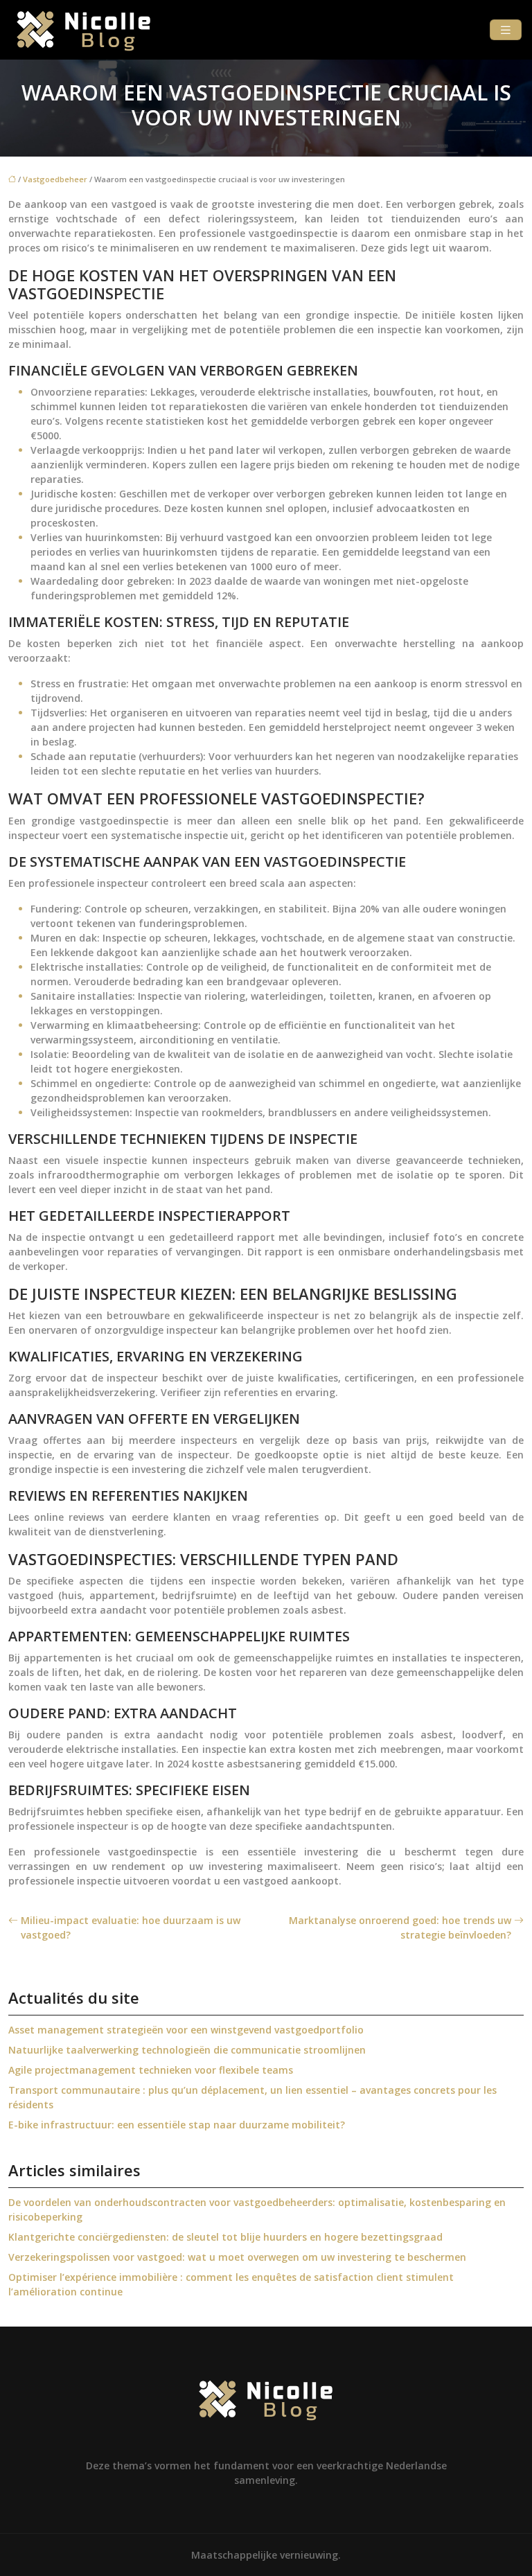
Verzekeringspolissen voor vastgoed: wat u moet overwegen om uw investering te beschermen (237, 2257)
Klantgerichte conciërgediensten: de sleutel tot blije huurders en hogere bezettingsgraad (225, 2237)
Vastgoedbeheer (55, 179)
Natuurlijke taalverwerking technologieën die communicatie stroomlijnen (187, 2050)
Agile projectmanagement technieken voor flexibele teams (151, 2070)
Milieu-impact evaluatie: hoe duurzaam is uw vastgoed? (131, 1927)
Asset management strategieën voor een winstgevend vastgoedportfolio (186, 2030)
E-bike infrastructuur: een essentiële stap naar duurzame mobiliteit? (177, 2125)
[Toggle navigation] (506, 30)
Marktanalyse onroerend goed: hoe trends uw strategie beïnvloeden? (400, 1927)
